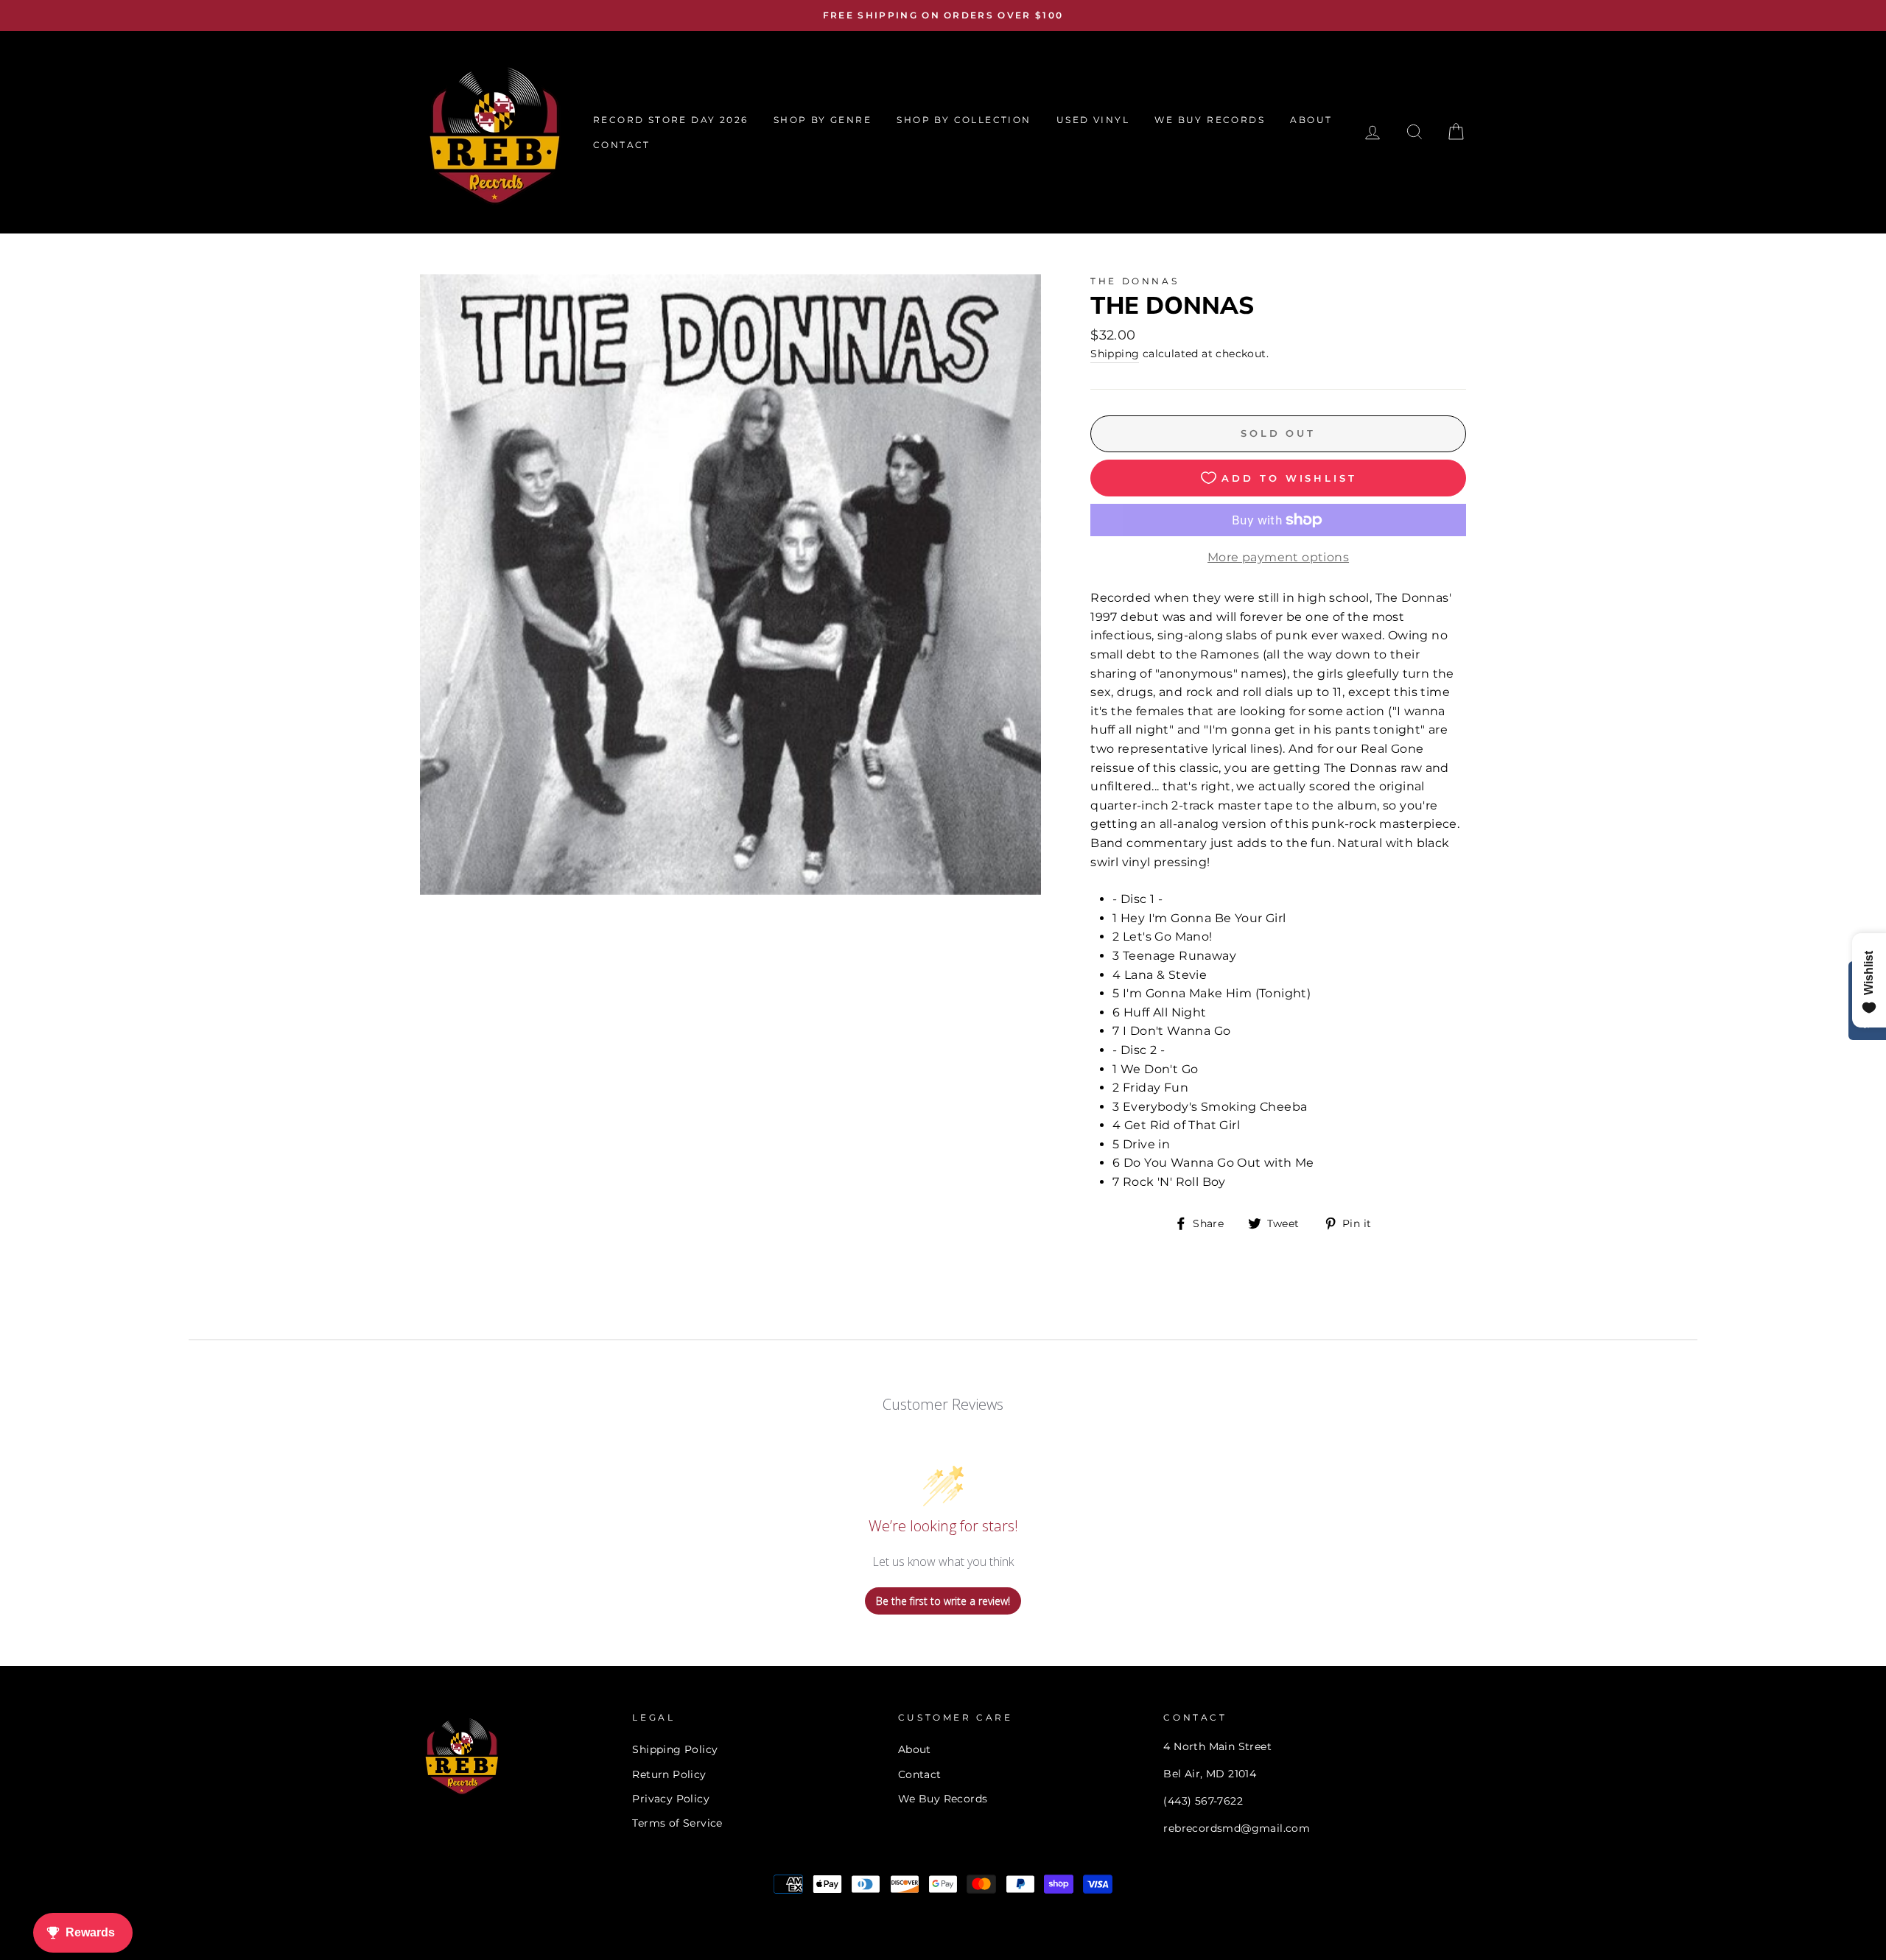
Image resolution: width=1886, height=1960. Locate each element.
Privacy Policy (671, 1799)
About (915, 1749)
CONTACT (622, 145)
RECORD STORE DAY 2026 (670, 120)
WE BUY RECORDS (1210, 120)
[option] (943, 15)
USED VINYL (1093, 120)
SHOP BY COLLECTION (964, 120)
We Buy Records (943, 1799)
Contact (920, 1774)
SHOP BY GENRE (823, 120)
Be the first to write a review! (943, 1601)
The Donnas (1135, 281)
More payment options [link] (1278, 557)
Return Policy (669, 1774)
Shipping (1115, 354)
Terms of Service (677, 1823)
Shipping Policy (675, 1749)
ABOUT (1311, 120)
